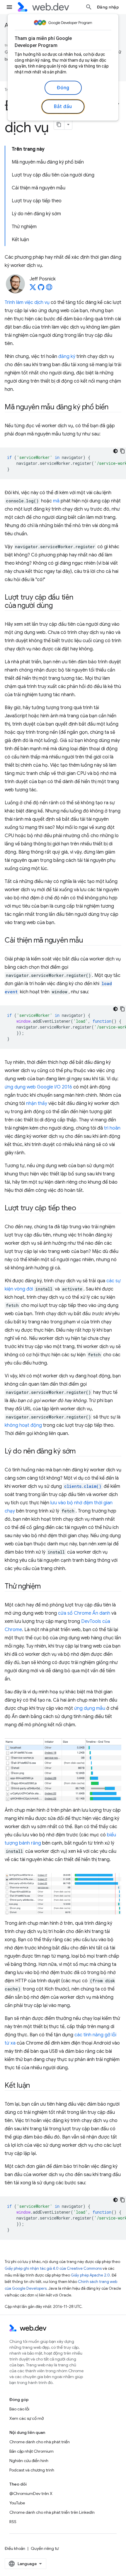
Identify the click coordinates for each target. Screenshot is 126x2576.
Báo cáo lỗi (19, 2409)
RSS (13, 2522)
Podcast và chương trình (32, 2470)
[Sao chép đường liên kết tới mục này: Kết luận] (35, 2086)
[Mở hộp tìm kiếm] (89, 7)
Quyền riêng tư (45, 2548)
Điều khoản (15, 2548)
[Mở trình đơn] (9, 7)
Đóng (63, 88)
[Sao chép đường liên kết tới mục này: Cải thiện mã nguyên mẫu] (88, 941)
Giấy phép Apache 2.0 (90, 2275)
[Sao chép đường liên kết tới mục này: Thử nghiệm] (46, 1587)
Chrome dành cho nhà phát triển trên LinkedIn (52, 2512)
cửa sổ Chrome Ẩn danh (84, 1613)
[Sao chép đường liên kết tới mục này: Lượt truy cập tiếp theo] (81, 1209)
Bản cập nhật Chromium (31, 2451)
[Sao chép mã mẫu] (122, 451)
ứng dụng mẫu (90, 1708)
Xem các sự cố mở (27, 2418)
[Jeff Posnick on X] (33, 289)
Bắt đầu (63, 107)
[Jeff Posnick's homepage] (49, 289)
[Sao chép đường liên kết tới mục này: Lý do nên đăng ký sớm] (81, 1452)
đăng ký (67, 356)
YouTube (17, 2503)
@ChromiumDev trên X (31, 2493)
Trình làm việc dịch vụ (27, 302)
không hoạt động (23, 1425)
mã (56, 501)
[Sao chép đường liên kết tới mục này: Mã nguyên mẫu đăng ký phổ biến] (114, 408)
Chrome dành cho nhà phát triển (40, 2442)
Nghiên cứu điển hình (29, 2461)
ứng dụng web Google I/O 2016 (38, 1087)
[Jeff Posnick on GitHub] (41, 289)
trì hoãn (112, 1128)
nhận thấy (37, 1103)
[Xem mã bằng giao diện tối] (115, 451)
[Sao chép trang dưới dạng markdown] (59, 124)
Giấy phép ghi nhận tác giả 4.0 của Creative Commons (53, 2268)
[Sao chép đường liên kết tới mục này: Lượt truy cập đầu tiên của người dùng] (58, 606)
